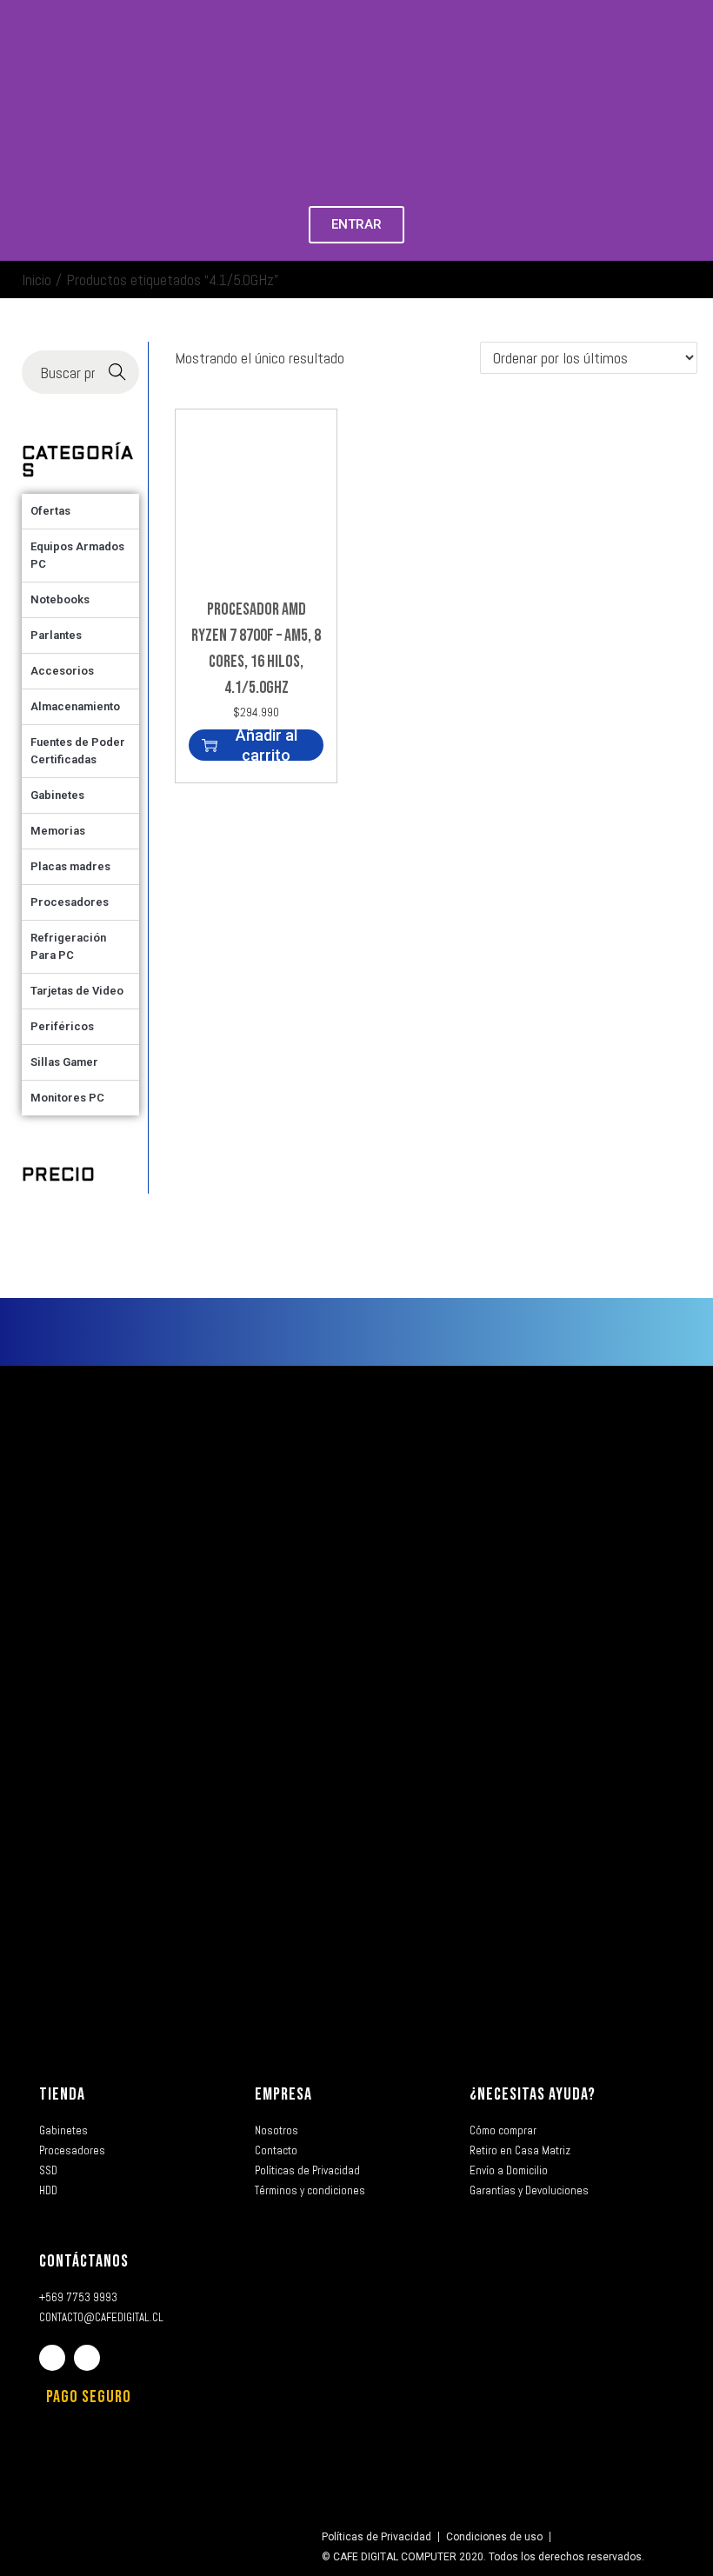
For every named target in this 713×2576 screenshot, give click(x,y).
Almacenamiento (75, 706)
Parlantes (56, 635)
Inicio (37, 280)
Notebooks (60, 599)
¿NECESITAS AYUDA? (533, 2094)
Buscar (117, 373)
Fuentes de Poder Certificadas (78, 751)
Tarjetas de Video (77, 991)
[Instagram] (87, 2358)
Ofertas (50, 511)
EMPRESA (283, 2094)
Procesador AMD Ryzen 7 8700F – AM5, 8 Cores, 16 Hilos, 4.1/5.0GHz (256, 649)
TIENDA (62, 2094)
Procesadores (70, 902)
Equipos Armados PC (77, 555)
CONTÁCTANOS (84, 2261)
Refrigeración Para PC (68, 946)
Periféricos (62, 1026)
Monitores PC (67, 1098)
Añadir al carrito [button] (267, 745)
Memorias (58, 831)
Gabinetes (57, 795)
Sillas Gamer (64, 1062)
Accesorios (62, 671)
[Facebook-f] (52, 2358)
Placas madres (70, 866)
